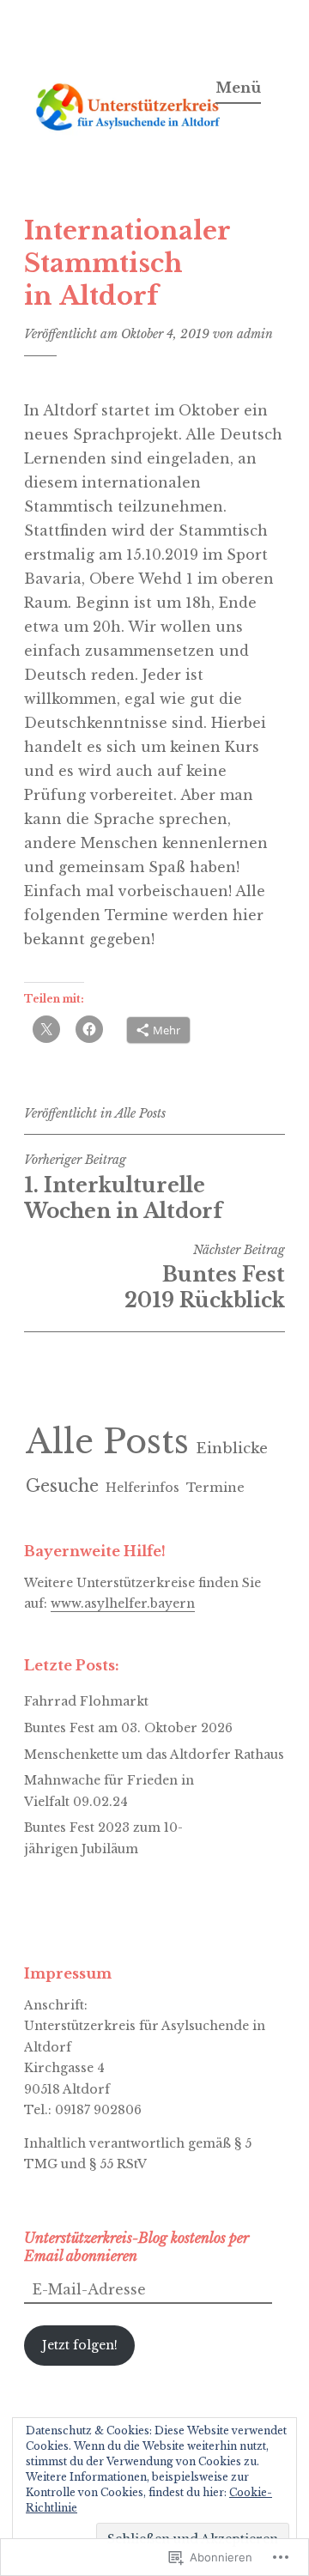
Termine (215, 1488)
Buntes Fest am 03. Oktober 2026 (128, 1728)
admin (255, 334)
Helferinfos (142, 1488)
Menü (238, 88)
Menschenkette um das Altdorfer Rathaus (154, 1755)
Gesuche (62, 1486)
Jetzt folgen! (80, 2345)
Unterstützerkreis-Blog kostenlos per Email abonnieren (136, 2247)
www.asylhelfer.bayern (123, 1603)
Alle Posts (140, 1113)
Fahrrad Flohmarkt (86, 1701)
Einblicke (232, 1449)
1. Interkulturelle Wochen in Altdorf (123, 1187)
